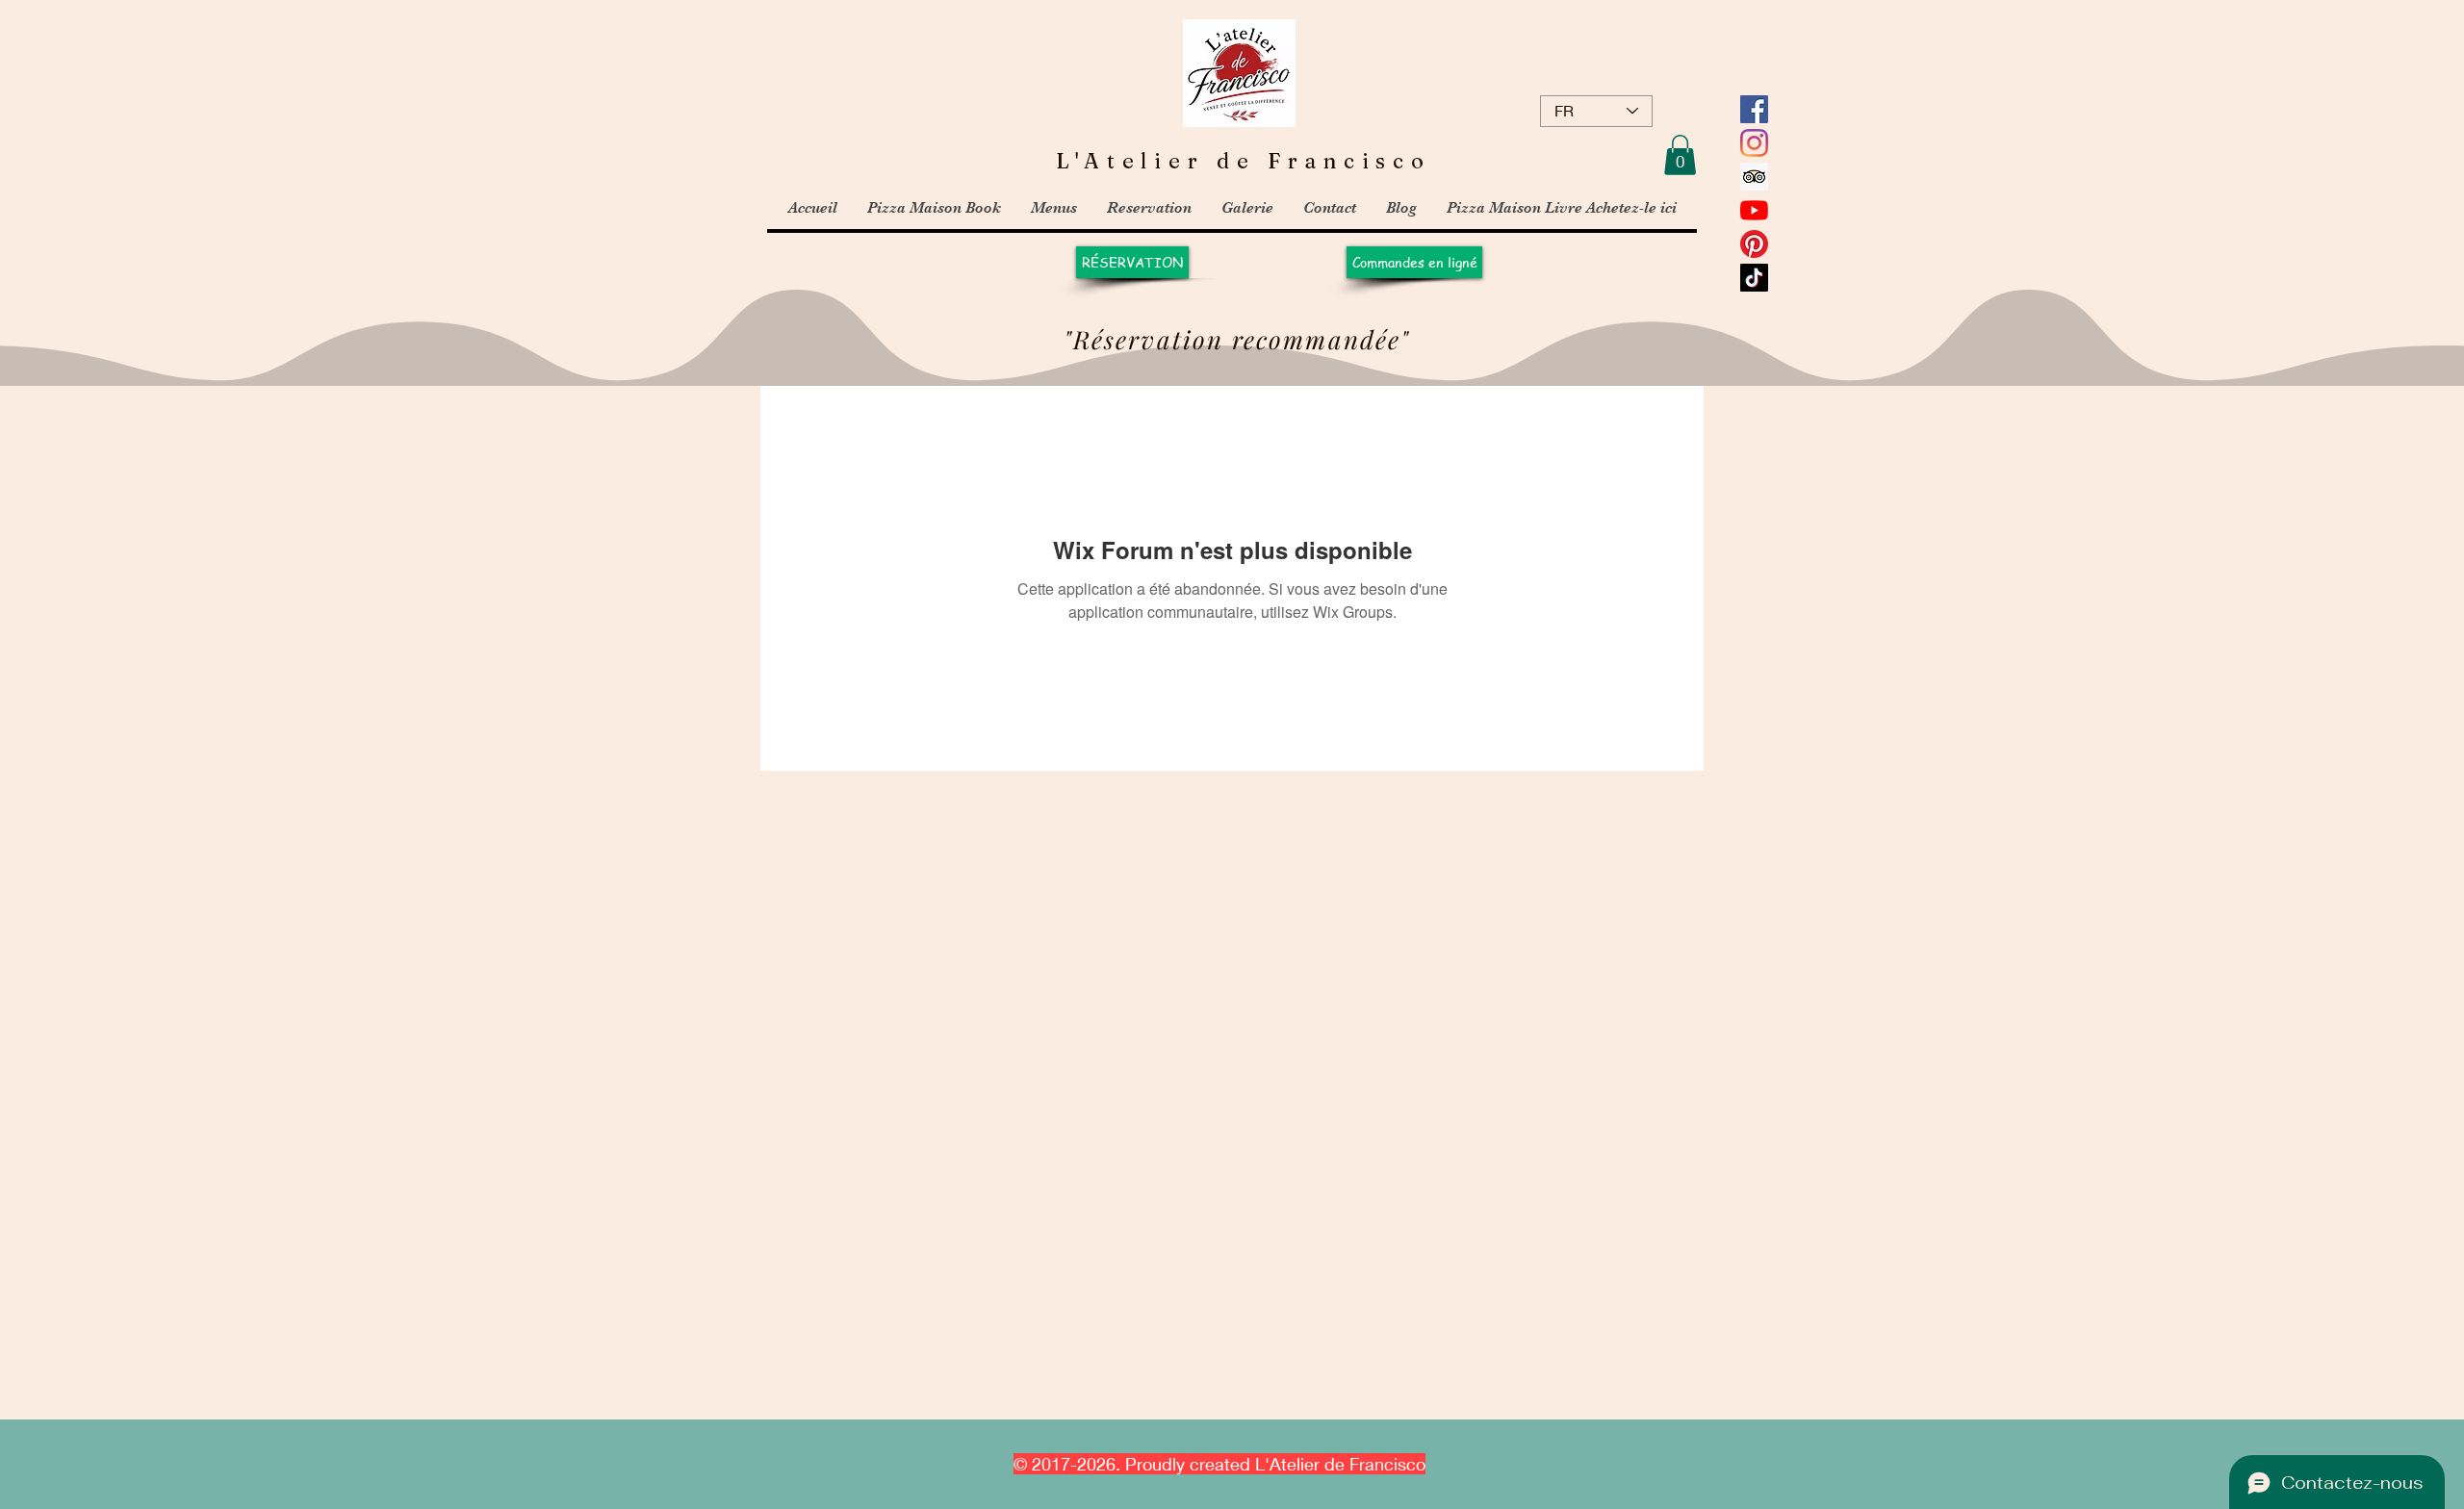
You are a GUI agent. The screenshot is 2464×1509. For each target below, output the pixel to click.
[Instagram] (1754, 143)
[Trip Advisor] (1754, 177)
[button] (1680, 155)
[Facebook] (1754, 109)
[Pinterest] (1754, 244)
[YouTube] (1754, 210)
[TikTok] (1754, 278)
